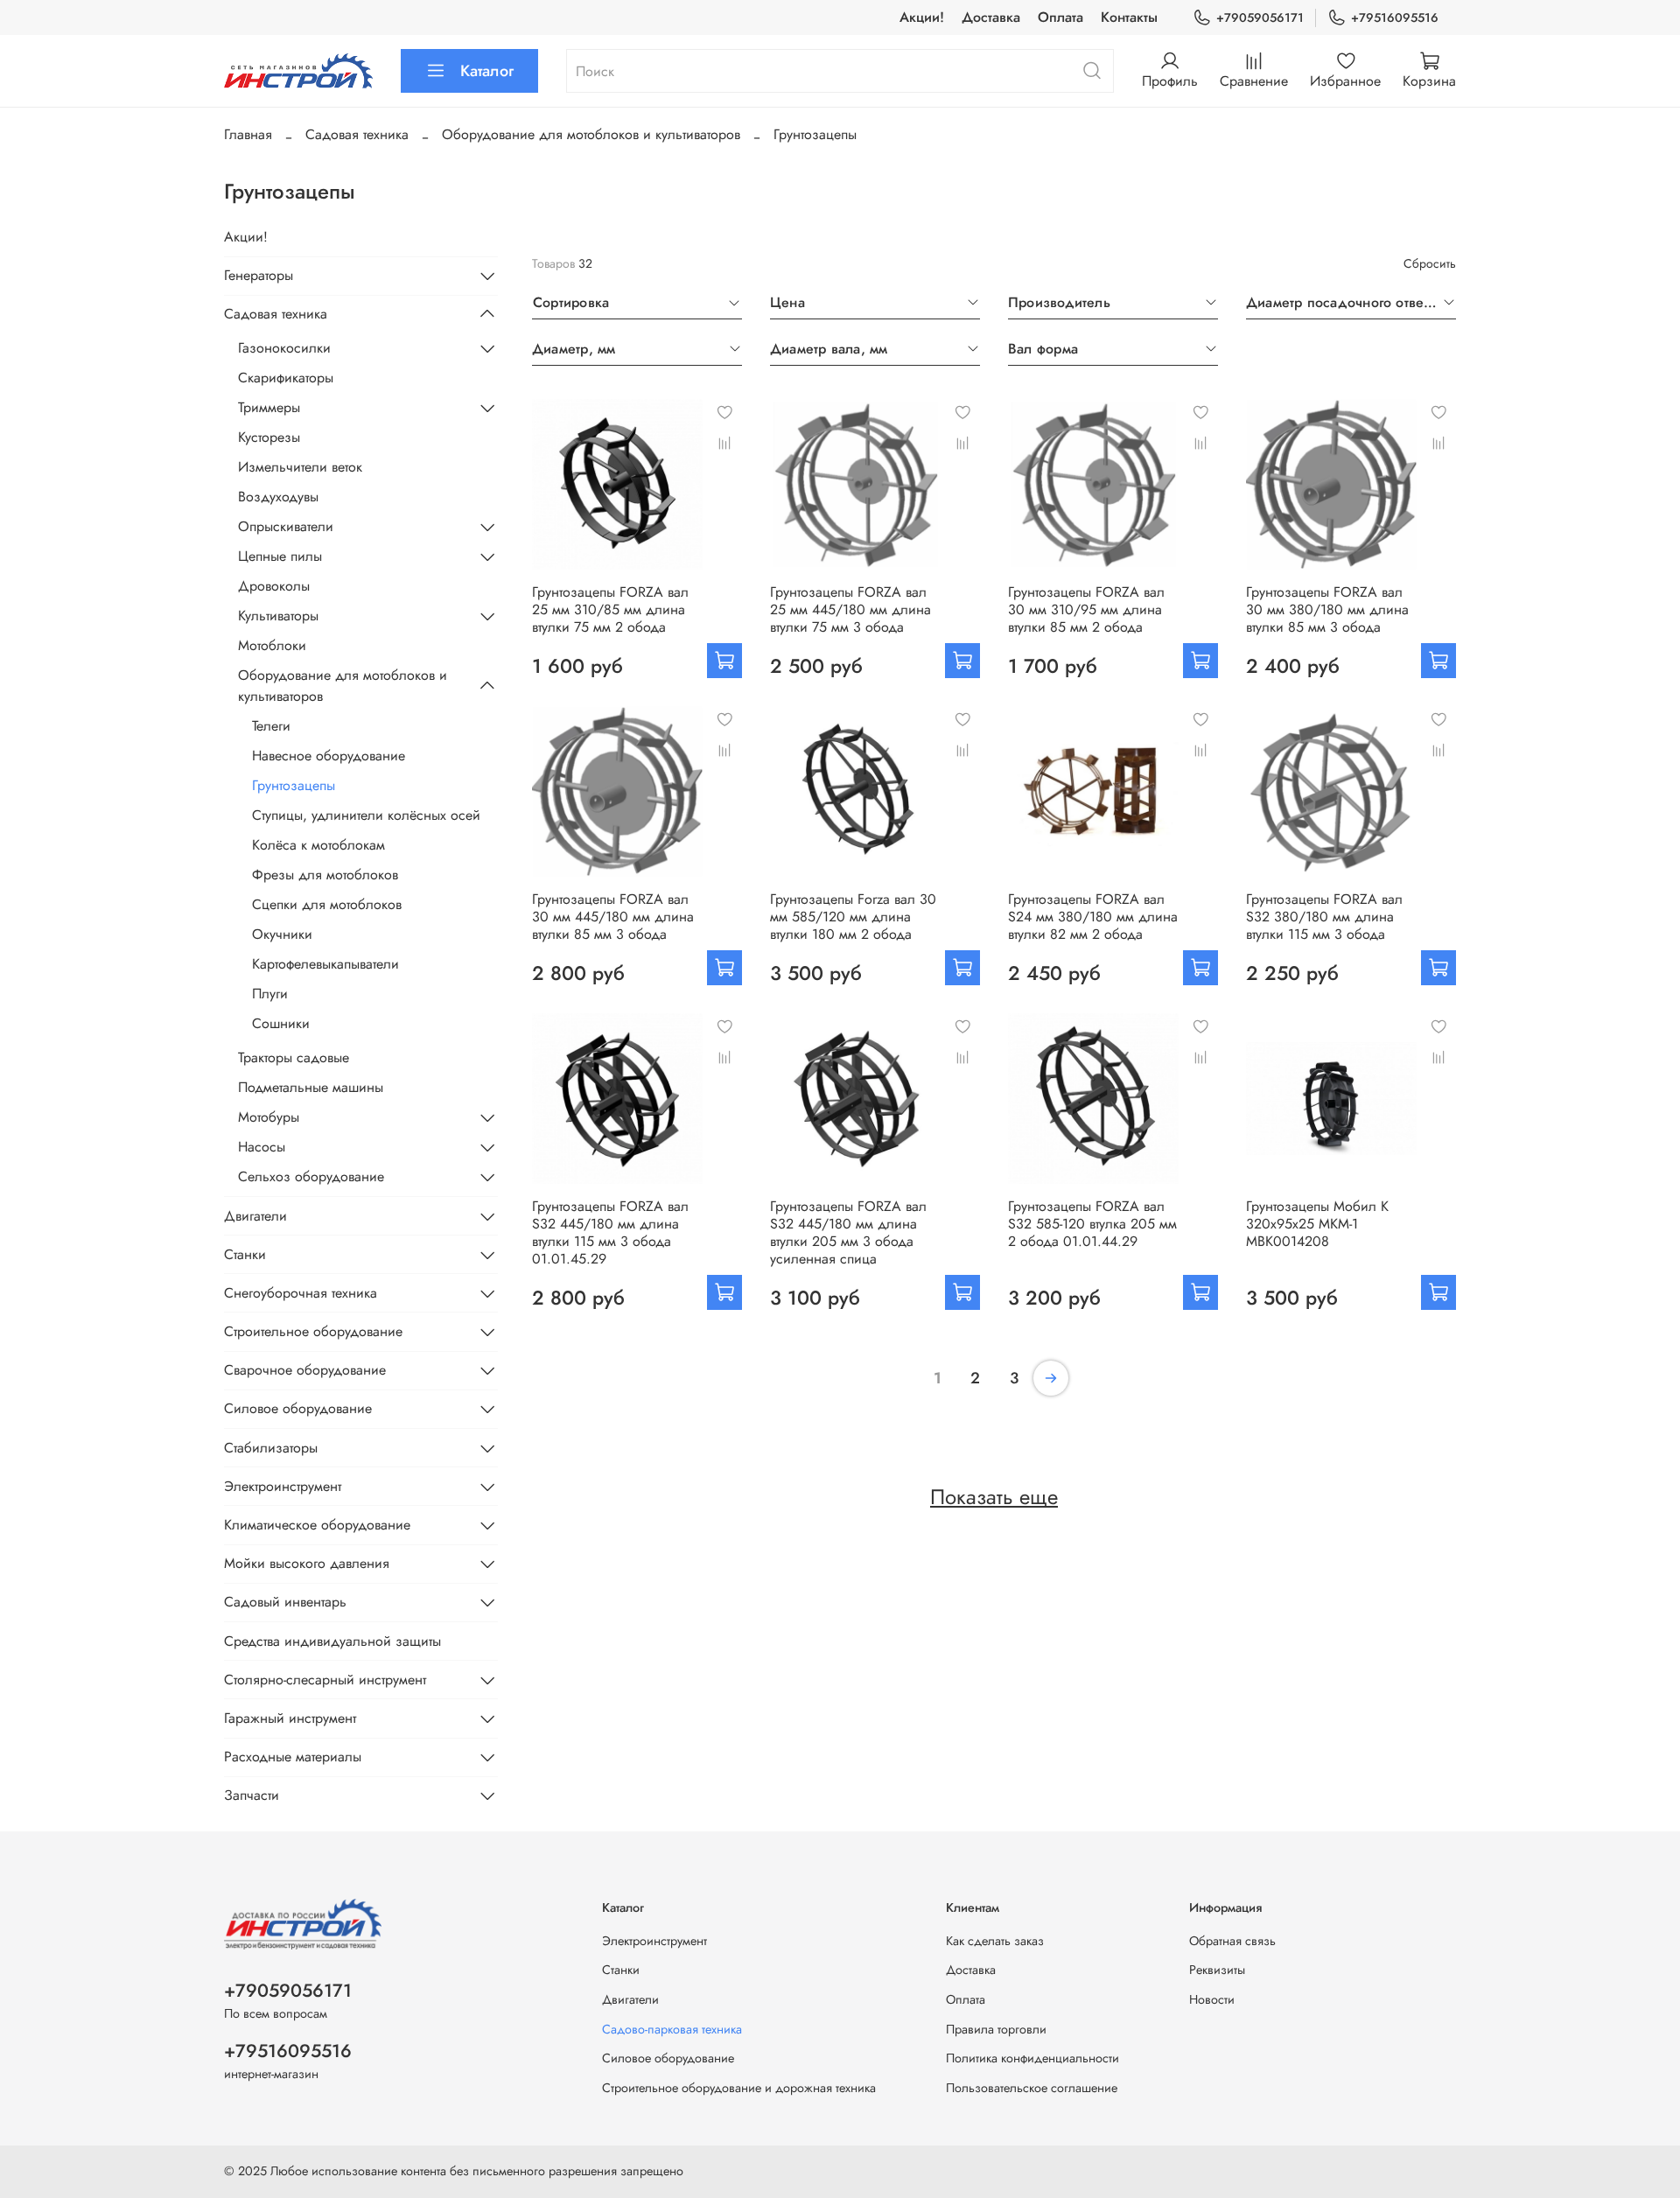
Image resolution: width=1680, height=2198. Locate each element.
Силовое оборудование (298, 1408)
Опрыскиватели (286, 526)
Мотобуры (269, 1117)
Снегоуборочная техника (301, 1293)
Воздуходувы (278, 497)
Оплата (1060, 17)
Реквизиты (1217, 1970)
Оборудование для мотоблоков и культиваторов (591, 134)
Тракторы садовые (294, 1057)
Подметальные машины (311, 1087)
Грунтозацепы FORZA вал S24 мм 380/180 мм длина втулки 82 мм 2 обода (1093, 917)
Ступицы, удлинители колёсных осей (366, 815)
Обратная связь (1232, 1941)
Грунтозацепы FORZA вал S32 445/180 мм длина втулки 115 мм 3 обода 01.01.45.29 (610, 1232)
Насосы (262, 1147)
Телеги (271, 726)
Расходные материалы (293, 1757)
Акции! (922, 17)
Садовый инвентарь (285, 1602)
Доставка (991, 17)
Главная (248, 134)
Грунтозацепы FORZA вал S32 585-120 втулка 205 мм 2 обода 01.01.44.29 (1092, 1224)
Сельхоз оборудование (311, 1176)
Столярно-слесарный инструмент (325, 1680)
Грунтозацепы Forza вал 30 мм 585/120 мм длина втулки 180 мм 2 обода (853, 917)
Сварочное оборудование (305, 1370)
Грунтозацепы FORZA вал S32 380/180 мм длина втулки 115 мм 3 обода (1324, 917)
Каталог (487, 71)
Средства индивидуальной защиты (332, 1641)
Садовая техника (357, 134)
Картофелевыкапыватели (325, 964)
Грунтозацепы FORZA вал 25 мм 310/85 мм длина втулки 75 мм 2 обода (610, 609)
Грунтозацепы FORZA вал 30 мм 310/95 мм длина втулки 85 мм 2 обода (1086, 609)
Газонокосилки (284, 348)
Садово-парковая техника (672, 2029)
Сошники (281, 1023)
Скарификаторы (286, 378)
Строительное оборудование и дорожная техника (739, 2088)
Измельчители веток (300, 467)
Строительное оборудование (313, 1331)
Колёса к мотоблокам (318, 845)
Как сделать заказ (995, 1941)
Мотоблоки (272, 645)
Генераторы (259, 275)
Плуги (270, 994)
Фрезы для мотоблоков (325, 875)
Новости (1212, 1999)
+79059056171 (1260, 17)
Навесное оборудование (329, 756)
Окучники (282, 934)
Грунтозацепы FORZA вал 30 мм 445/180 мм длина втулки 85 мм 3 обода (613, 917)
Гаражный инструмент (290, 1718)
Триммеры (269, 407)
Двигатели (255, 1216)
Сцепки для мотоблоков (327, 904)
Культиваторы (278, 616)
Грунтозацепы (294, 785)
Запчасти (252, 1795)
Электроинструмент (283, 1486)
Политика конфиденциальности (1032, 2058)
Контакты (1129, 17)
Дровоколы (274, 586)
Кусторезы (269, 437)
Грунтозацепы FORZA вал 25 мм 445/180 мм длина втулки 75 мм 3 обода (850, 609)
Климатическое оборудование (317, 1525)
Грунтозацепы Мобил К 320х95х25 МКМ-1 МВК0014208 (1317, 1224)
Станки (245, 1254)
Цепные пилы (280, 556)
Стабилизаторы (271, 1448)
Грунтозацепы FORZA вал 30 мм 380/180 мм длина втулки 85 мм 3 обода (1327, 609)
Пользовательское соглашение (1032, 2088)
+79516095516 (1395, 17)
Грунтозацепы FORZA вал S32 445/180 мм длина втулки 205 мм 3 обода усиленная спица (848, 1232)
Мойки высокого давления (307, 1563)
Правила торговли (996, 2029)
